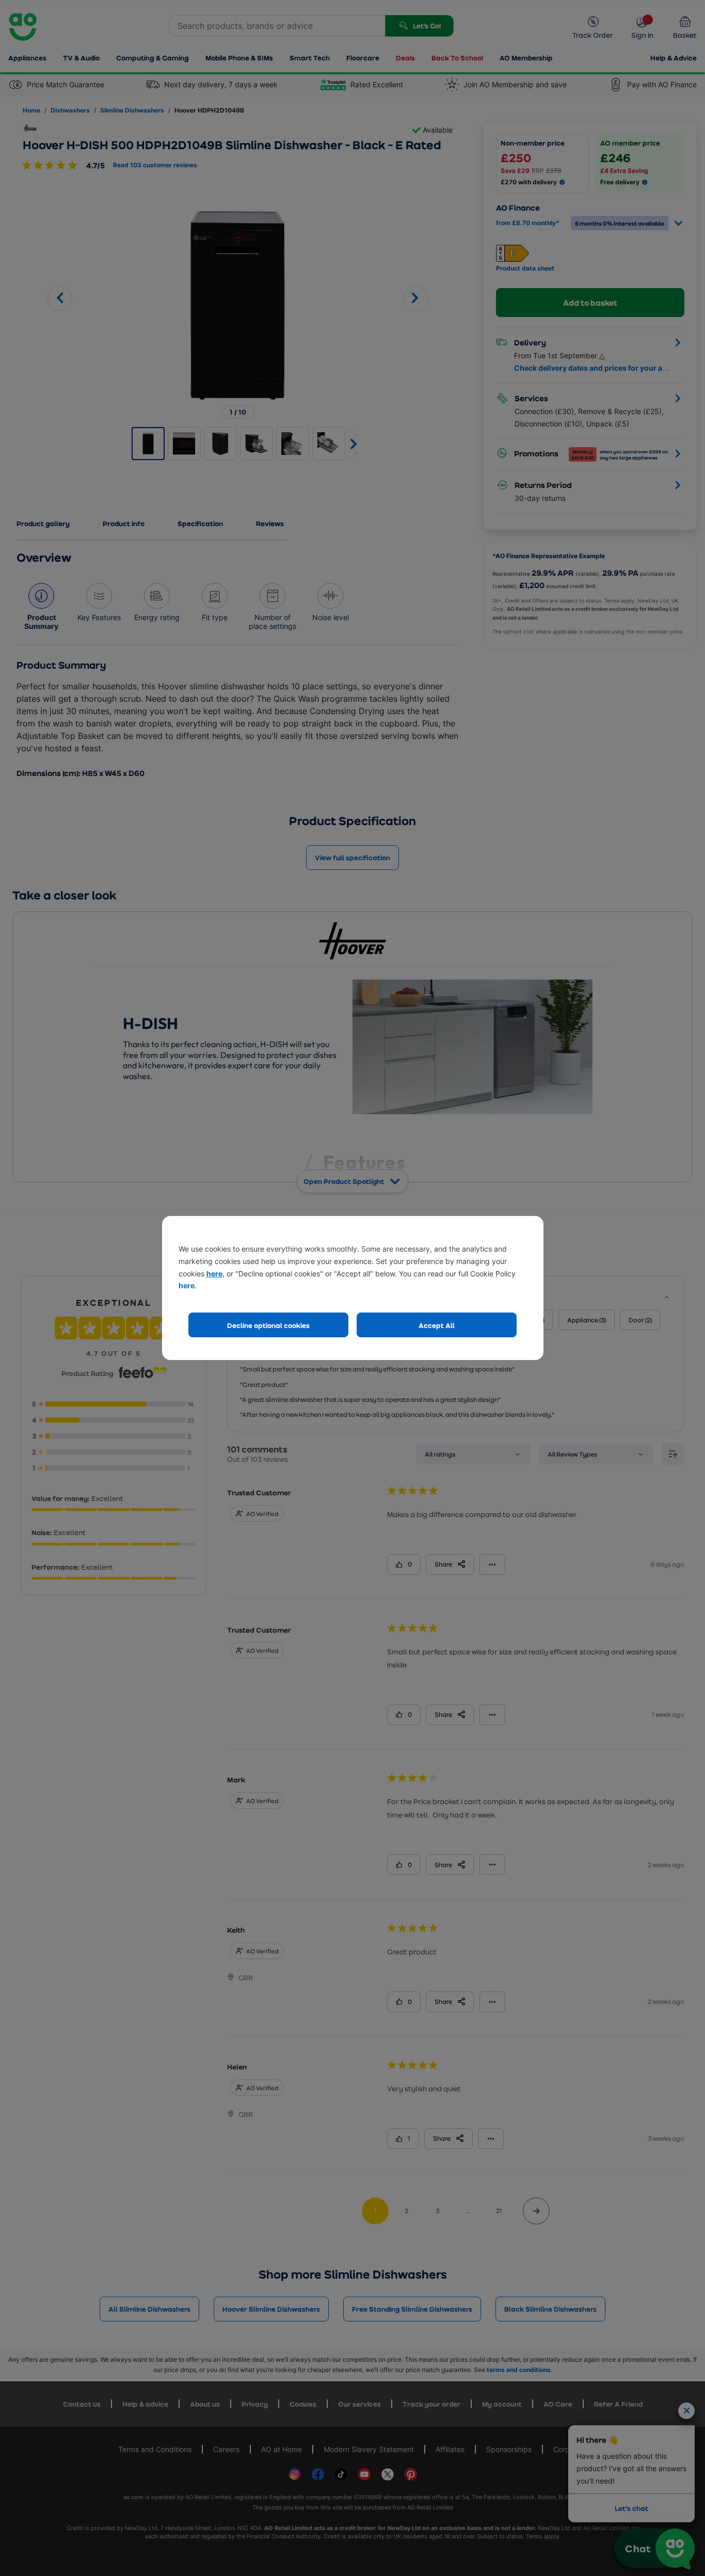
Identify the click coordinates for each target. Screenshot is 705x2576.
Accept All (437, 1325)
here (214, 1274)
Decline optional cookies (268, 1325)
